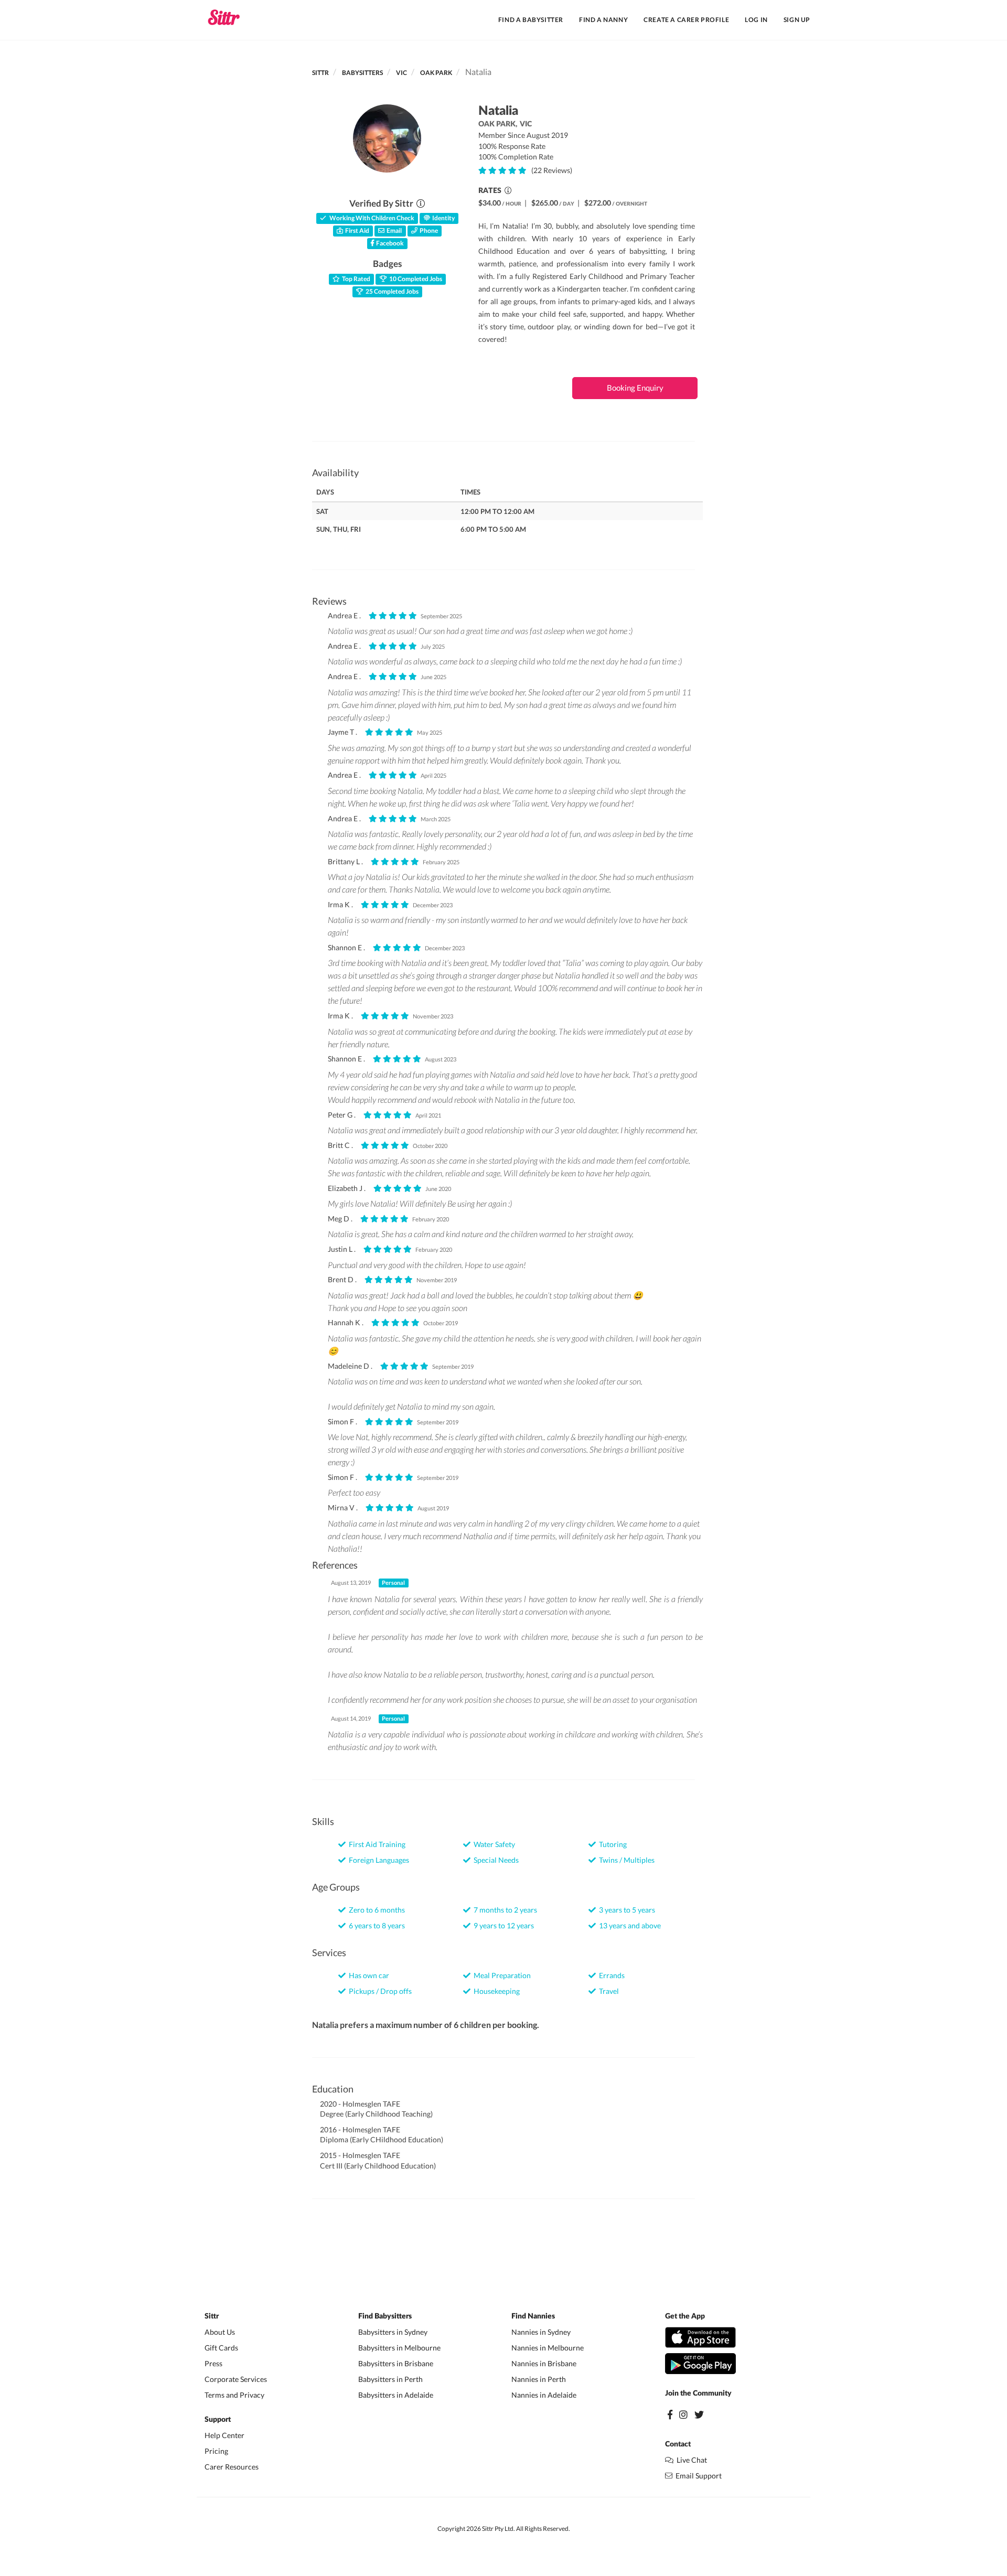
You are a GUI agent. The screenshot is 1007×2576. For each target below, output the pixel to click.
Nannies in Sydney (541, 2332)
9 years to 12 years (502, 1925)
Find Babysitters (385, 2316)
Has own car (367, 1975)
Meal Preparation (501, 1975)
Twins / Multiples (625, 1860)
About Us (220, 2332)
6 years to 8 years (375, 1925)
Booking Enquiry (635, 388)
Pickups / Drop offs (379, 1991)
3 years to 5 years (625, 1910)
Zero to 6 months (375, 1910)
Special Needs (495, 1860)
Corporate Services (236, 2379)
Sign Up (797, 20)
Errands (610, 1975)
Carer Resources (232, 2467)
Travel (607, 1991)
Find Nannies (533, 2316)
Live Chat (690, 2460)
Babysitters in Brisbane (396, 2363)
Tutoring (611, 1844)
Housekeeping (495, 1991)
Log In (756, 20)
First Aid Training (376, 1844)
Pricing (216, 2451)
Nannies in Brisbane (544, 2363)
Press (213, 2363)
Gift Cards (221, 2348)
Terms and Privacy (234, 2395)
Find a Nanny (603, 20)
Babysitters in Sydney (393, 2332)
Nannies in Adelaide (544, 2395)
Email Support (697, 2476)
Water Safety (493, 1844)
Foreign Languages (377, 1860)
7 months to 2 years (504, 1910)
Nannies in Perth (539, 2379)
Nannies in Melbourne (548, 2348)
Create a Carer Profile (686, 20)
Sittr (320, 73)
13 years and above (628, 1925)
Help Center (224, 2435)
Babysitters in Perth (390, 2379)
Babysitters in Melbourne (399, 2348)
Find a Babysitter (531, 20)
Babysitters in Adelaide (396, 2395)
